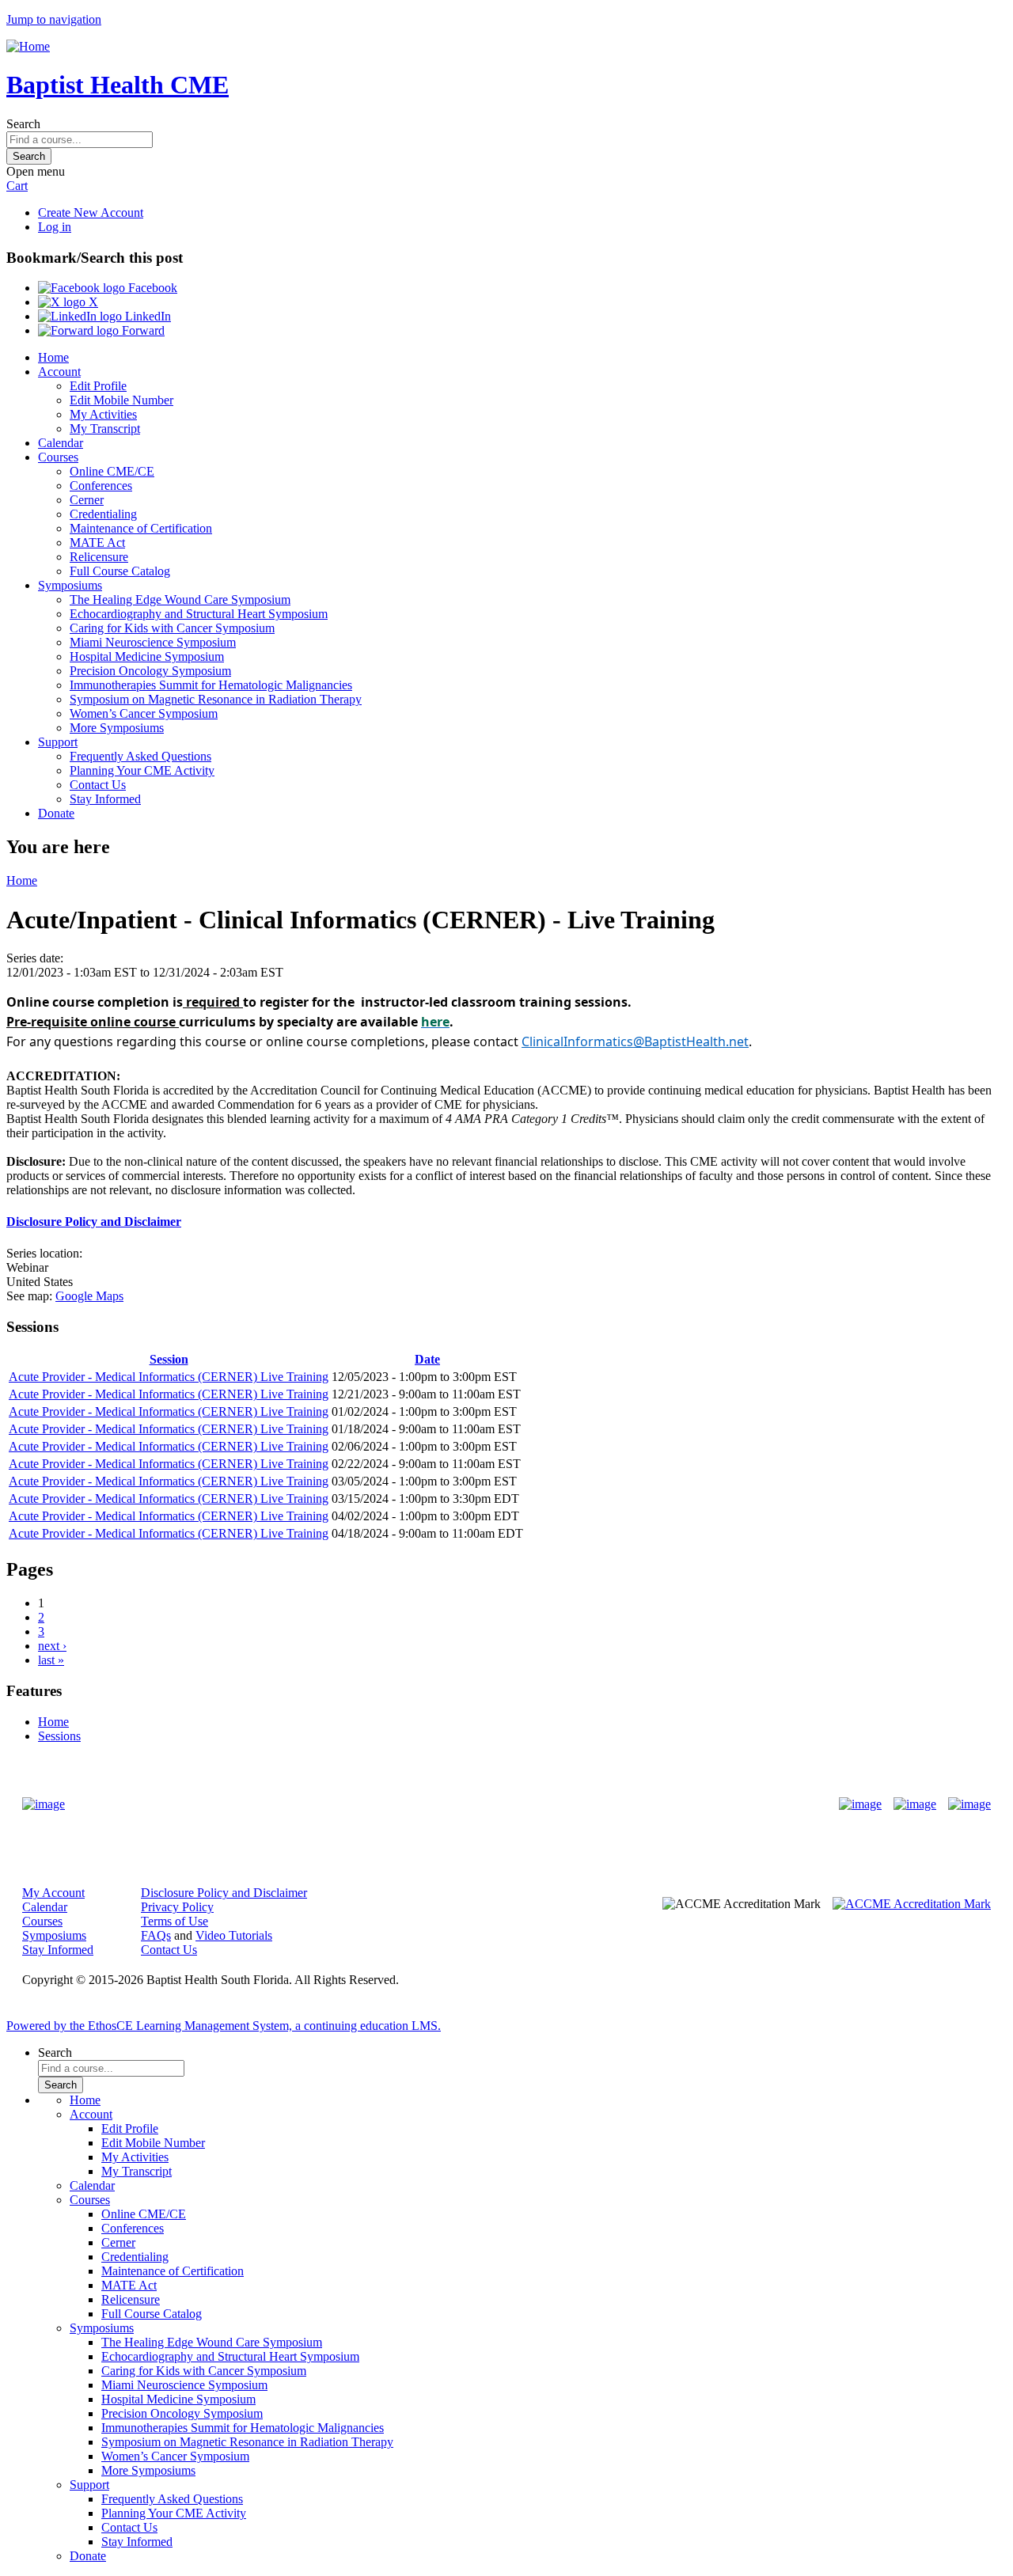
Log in (55, 227)
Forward (142, 330)
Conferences (101, 486)
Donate (56, 813)
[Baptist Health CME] (44, 1804)
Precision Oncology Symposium (150, 671)
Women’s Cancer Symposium (144, 713)
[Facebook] (860, 1804)
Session (169, 1359)
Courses (58, 457)
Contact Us (98, 785)
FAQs (156, 1935)
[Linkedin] (969, 1804)
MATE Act (97, 543)
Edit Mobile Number (121, 400)
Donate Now (457, 1805)
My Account (53, 1893)
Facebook (151, 288)
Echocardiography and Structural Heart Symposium (199, 614)
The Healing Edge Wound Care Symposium (180, 599)
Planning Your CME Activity (142, 770)
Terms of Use (175, 1921)
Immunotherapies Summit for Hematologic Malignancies (211, 685)
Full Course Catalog (120, 571)
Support (58, 742)
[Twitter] (915, 1804)
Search (23, 124)
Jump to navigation (54, 19)
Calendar (61, 443)
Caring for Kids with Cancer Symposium (172, 628)
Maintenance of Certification (141, 528)
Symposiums (70, 585)
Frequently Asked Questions (140, 756)
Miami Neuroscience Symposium (153, 642)
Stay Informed (105, 799)
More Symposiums (117, 728)
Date (427, 1359)
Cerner (87, 500)
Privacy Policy (177, 1907)
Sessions (59, 1736)
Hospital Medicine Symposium (147, 656)
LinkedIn (146, 316)
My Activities (103, 414)
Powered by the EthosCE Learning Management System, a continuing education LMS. (224, 2026)
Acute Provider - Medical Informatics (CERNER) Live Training (169, 1377)
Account (59, 372)
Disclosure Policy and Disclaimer (94, 1222)
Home (53, 357)
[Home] (28, 46)
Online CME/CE (112, 471)
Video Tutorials (234, 1935)
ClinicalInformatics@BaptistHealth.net (635, 1041)
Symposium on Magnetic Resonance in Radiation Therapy (216, 699)
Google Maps (89, 1296)
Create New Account (91, 212)
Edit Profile (98, 386)
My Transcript (105, 429)
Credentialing (103, 514)
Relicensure (99, 557)
